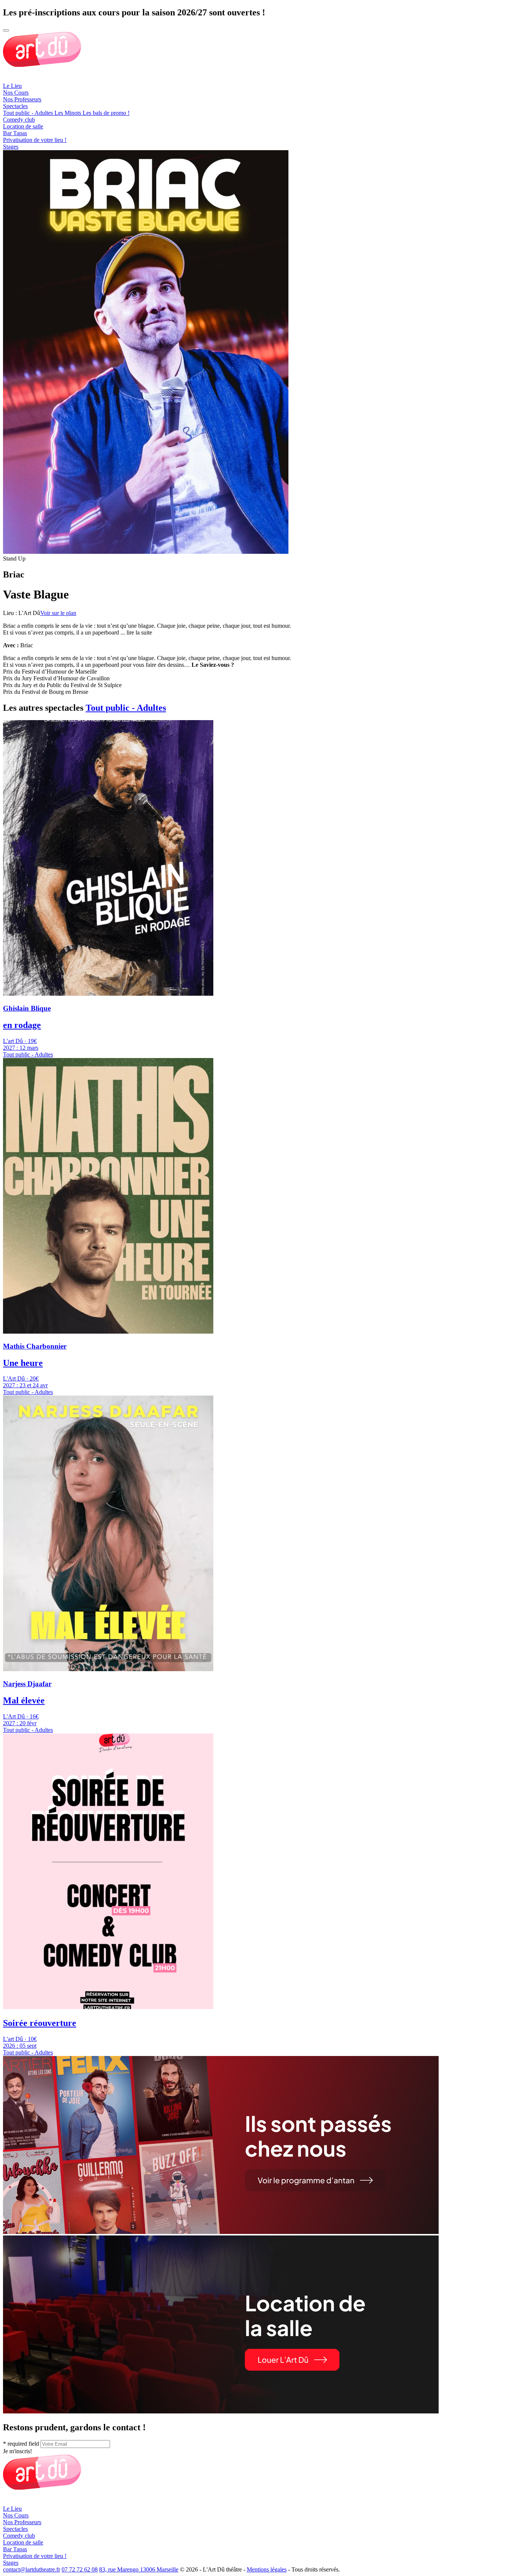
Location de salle (23, 126)
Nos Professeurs (22, 99)
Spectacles (15, 106)
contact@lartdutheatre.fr (32, 2569)
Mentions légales (267, 2569)
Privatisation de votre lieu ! (35, 140)
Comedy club (19, 120)
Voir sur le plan (58, 613)
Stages (11, 147)
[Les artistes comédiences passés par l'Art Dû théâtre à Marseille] (221, 2232)
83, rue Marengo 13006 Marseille (139, 2569)
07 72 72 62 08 (80, 2569)
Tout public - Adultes (126, 708)
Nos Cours (16, 93)
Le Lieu (12, 86)
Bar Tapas (15, 133)
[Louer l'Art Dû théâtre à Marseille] (221, 2411)
